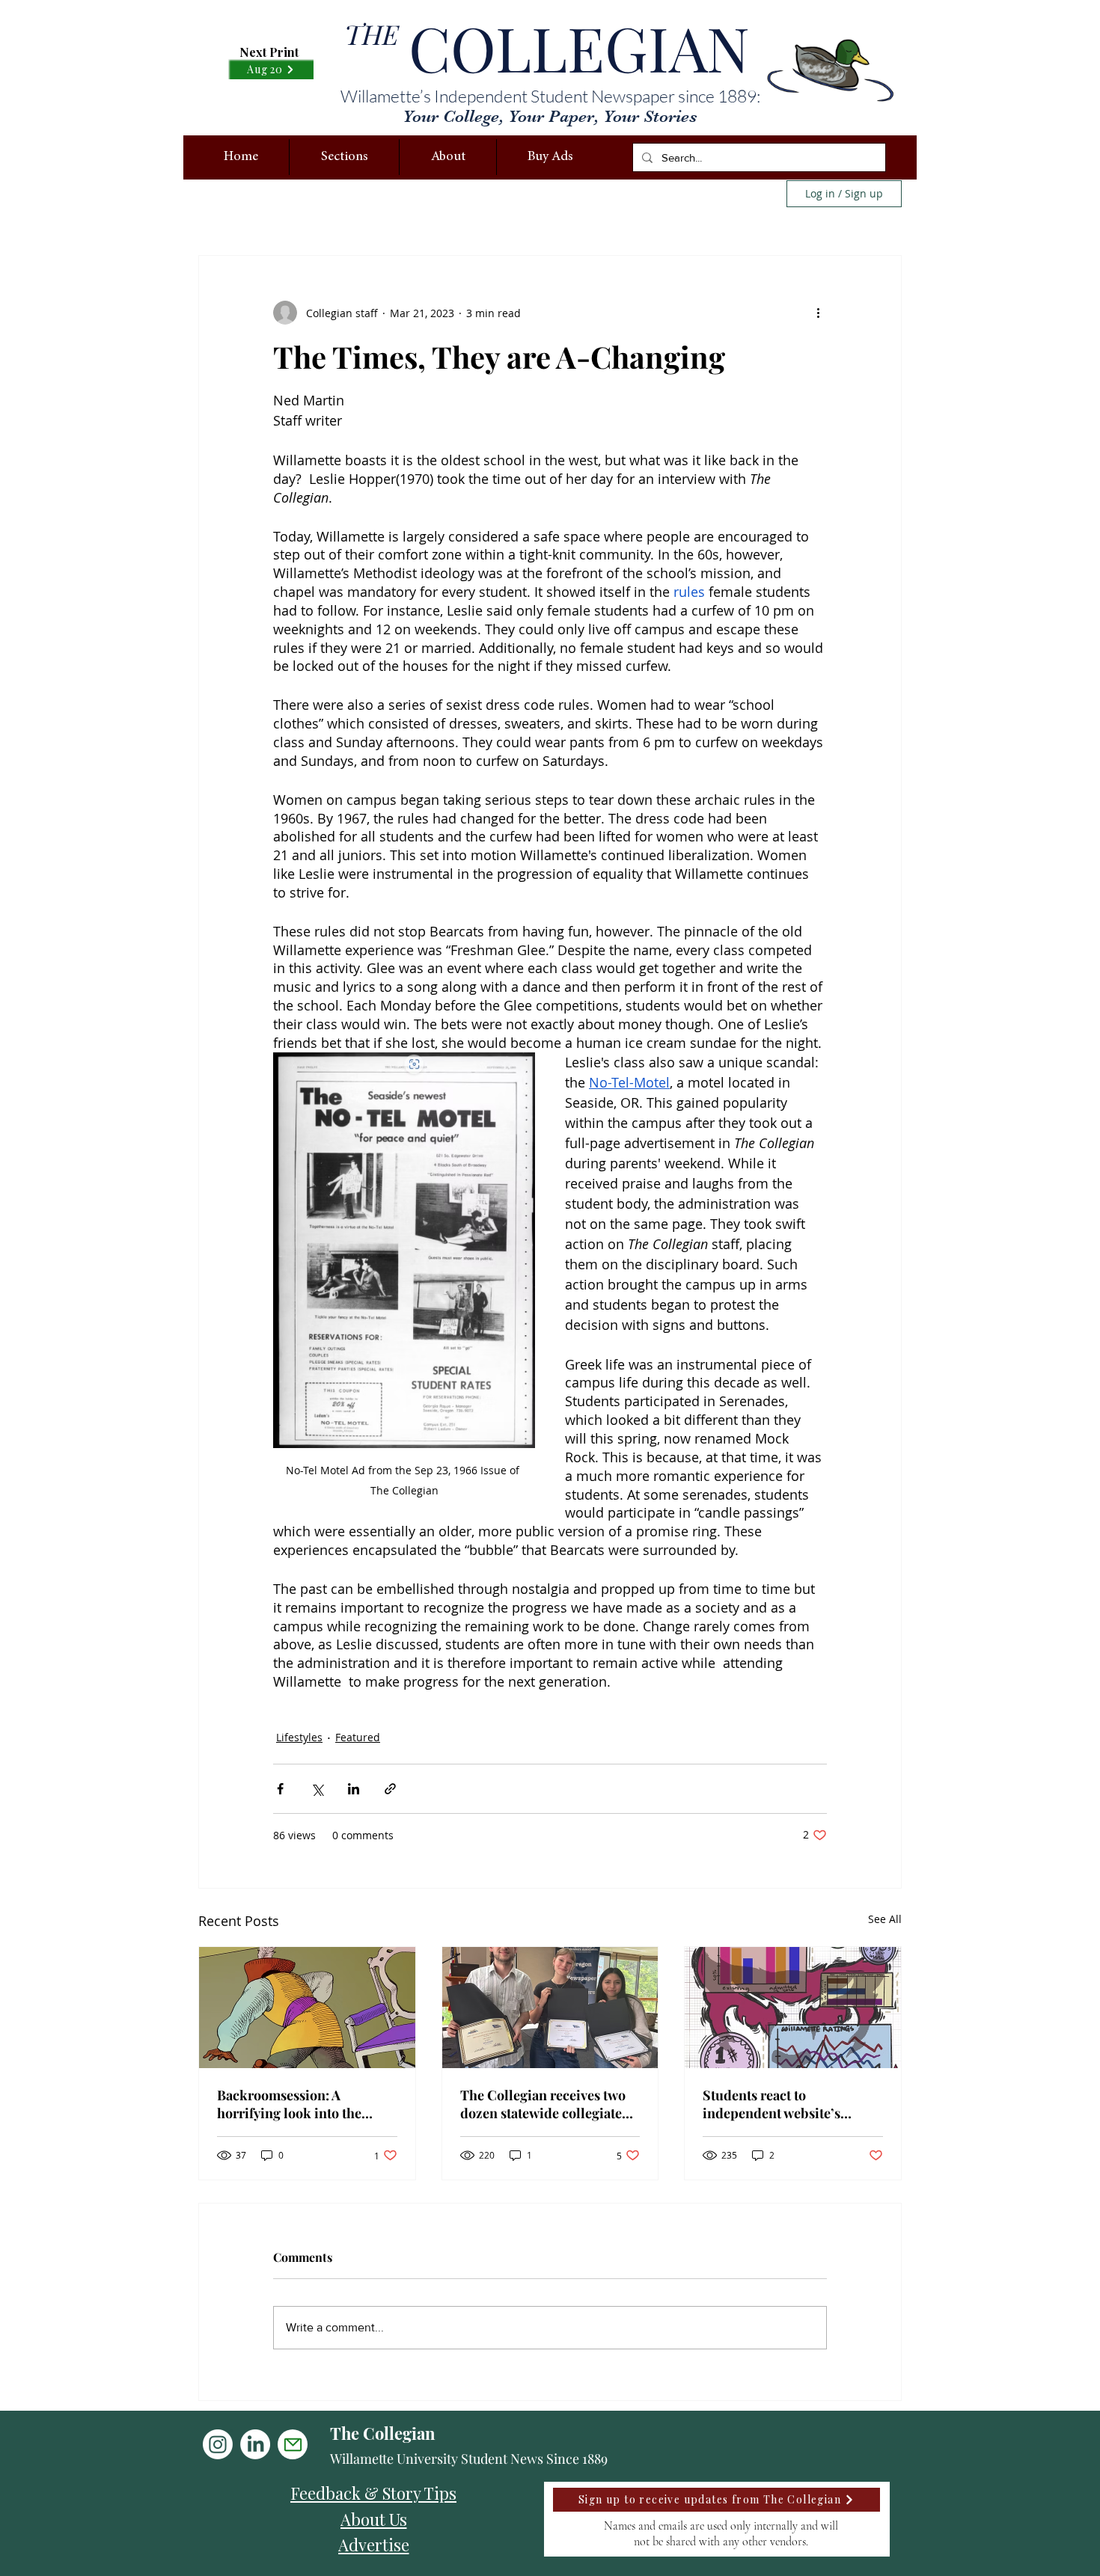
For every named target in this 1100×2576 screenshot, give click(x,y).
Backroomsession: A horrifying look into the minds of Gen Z (289, 2104)
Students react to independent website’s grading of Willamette (771, 2104)
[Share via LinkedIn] (354, 1789)
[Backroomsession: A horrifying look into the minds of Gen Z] (307, 2008)
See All (885, 1919)
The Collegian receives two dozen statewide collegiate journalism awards (543, 2104)
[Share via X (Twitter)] (317, 1789)
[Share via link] (390, 1789)
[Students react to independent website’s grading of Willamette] (793, 2008)
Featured (358, 1737)
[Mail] (293, 2444)
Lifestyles (299, 1737)
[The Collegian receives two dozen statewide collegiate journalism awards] (550, 2008)
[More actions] (818, 313)
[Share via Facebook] (280, 1789)
